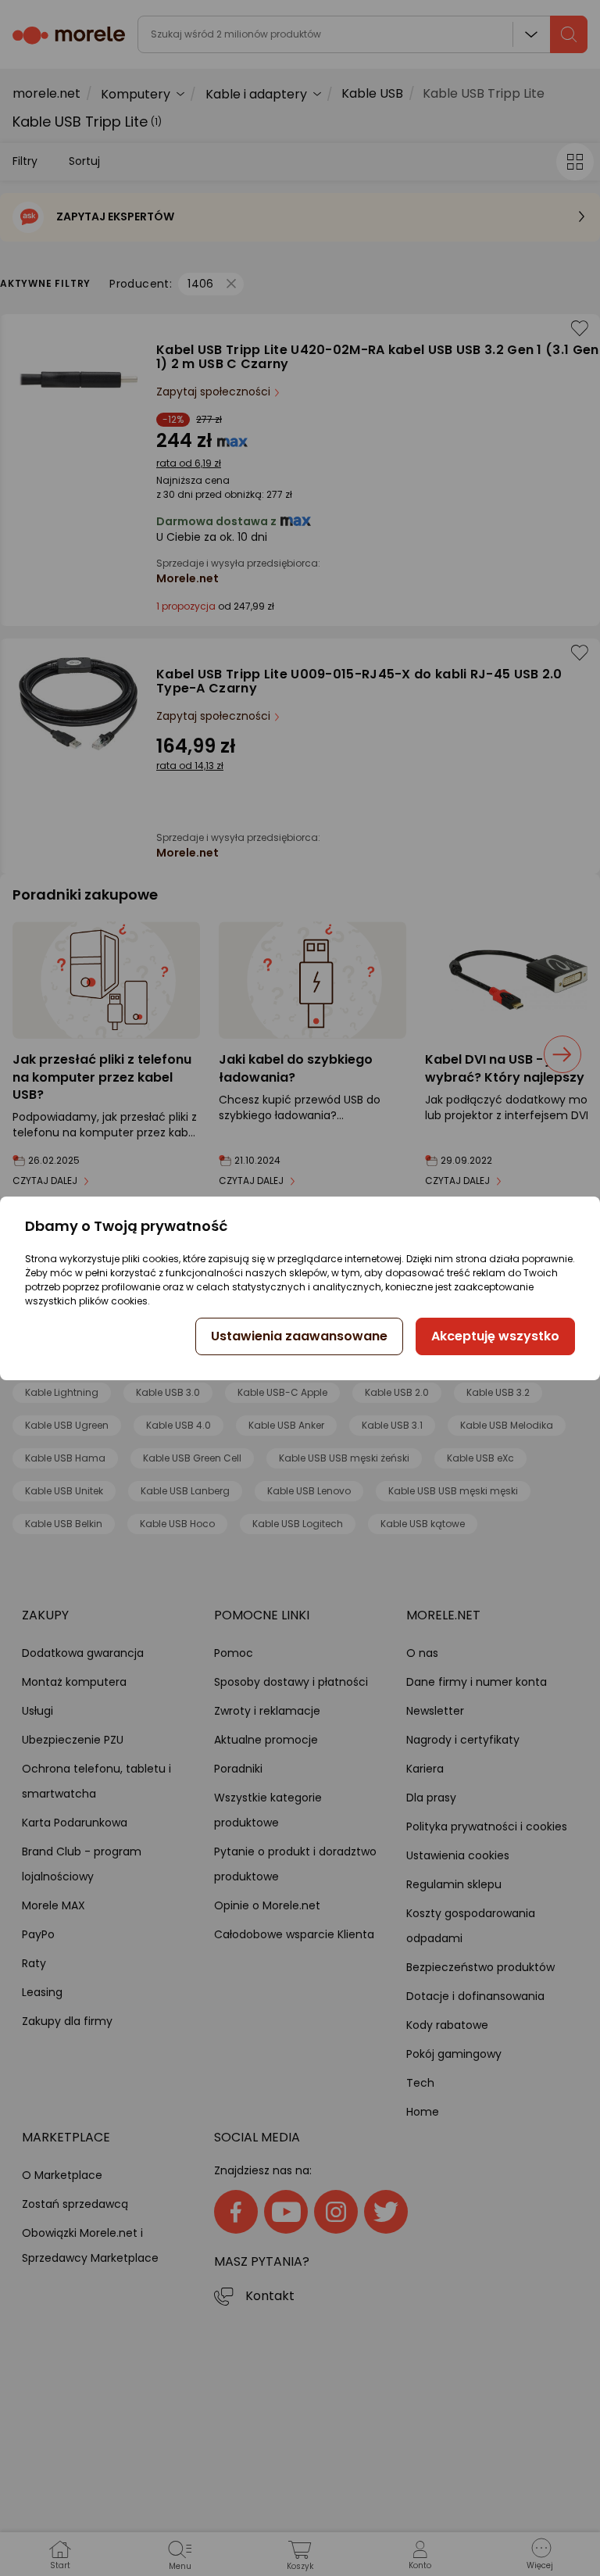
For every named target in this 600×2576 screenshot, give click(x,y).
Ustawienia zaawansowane (299, 1336)
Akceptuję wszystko (495, 1336)
